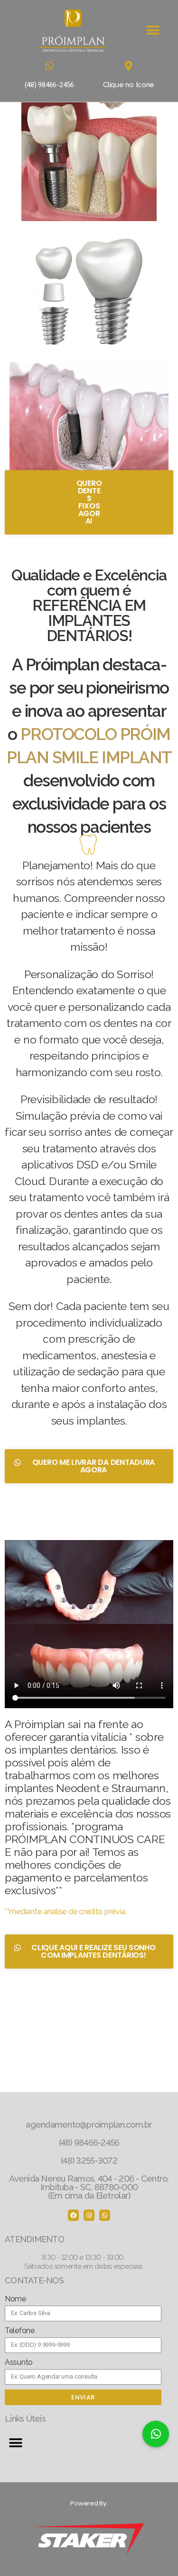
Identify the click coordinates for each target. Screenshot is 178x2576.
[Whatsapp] (105, 2215)
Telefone (20, 2331)
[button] (153, 31)
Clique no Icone (129, 85)
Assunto (19, 2362)
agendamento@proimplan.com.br (89, 2125)
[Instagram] (89, 2215)
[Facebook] (73, 2215)
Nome (15, 2299)
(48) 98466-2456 (49, 85)
